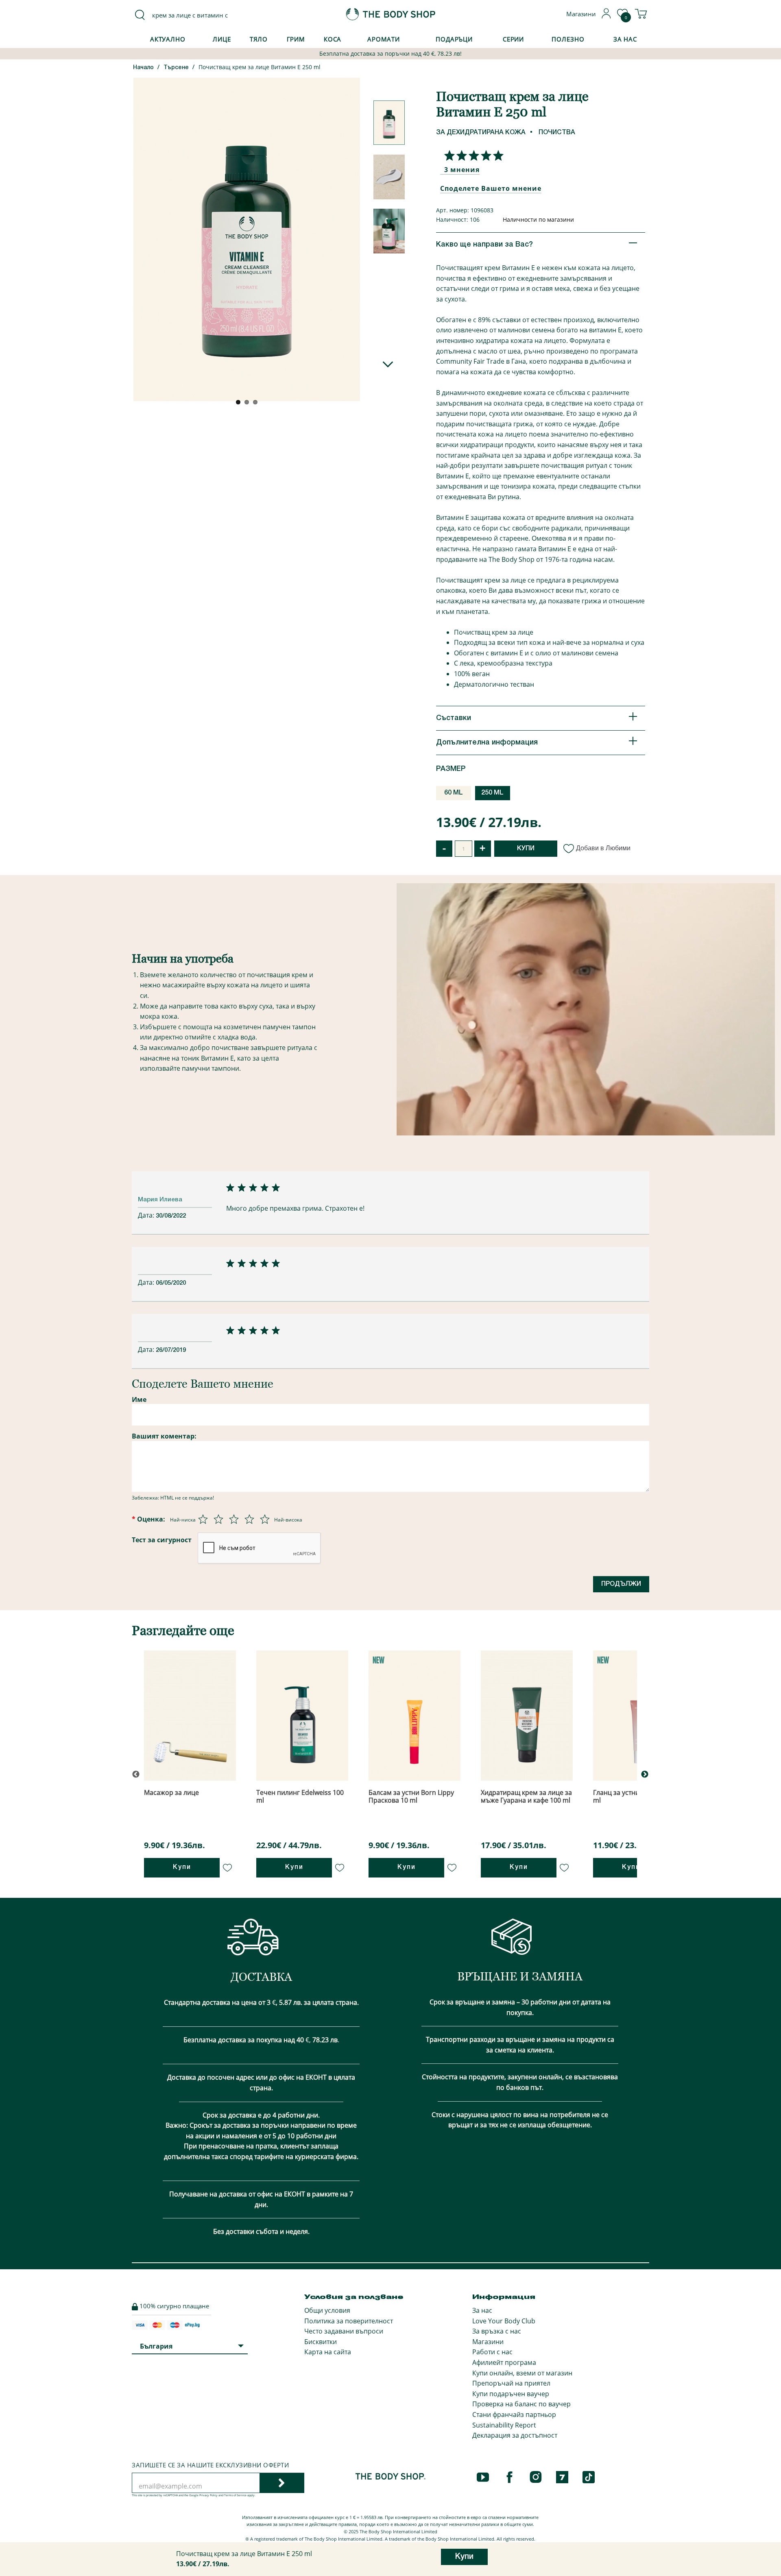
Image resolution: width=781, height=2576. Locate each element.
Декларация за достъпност (515, 2435)
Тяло (259, 39)
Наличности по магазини (538, 219)
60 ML (454, 793)
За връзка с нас (497, 2331)
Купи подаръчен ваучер (511, 2394)
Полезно (568, 39)
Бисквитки (321, 2342)
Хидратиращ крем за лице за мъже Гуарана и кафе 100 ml (526, 1796)
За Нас (625, 39)
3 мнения (462, 170)
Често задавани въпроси (344, 2331)
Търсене (176, 68)
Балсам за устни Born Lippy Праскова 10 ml (411, 1796)
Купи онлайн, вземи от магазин (522, 2373)
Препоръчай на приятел (511, 2383)
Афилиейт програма (504, 2362)
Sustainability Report (504, 2425)
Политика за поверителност (349, 2321)
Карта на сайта (328, 2352)
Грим (296, 39)
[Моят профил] (606, 16)
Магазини (488, 2342)
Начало (143, 68)
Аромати (384, 39)
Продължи (621, 1584)
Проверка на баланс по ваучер (521, 2404)
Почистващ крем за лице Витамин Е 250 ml (260, 67)
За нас (482, 2310)
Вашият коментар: (164, 1436)
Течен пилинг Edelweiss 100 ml (300, 1796)
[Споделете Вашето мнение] (472, 155)
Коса (333, 39)
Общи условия (327, 2310)
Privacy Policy (208, 2495)
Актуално (168, 39)
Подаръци (454, 39)
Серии (513, 39)
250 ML (492, 793)
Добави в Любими (603, 848)
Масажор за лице (171, 1792)
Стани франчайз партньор (514, 2414)
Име (139, 1399)
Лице (222, 39)
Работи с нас (492, 2352)
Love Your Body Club (504, 2321)
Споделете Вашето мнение (491, 188)
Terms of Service (235, 2495)
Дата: (147, 1215)
